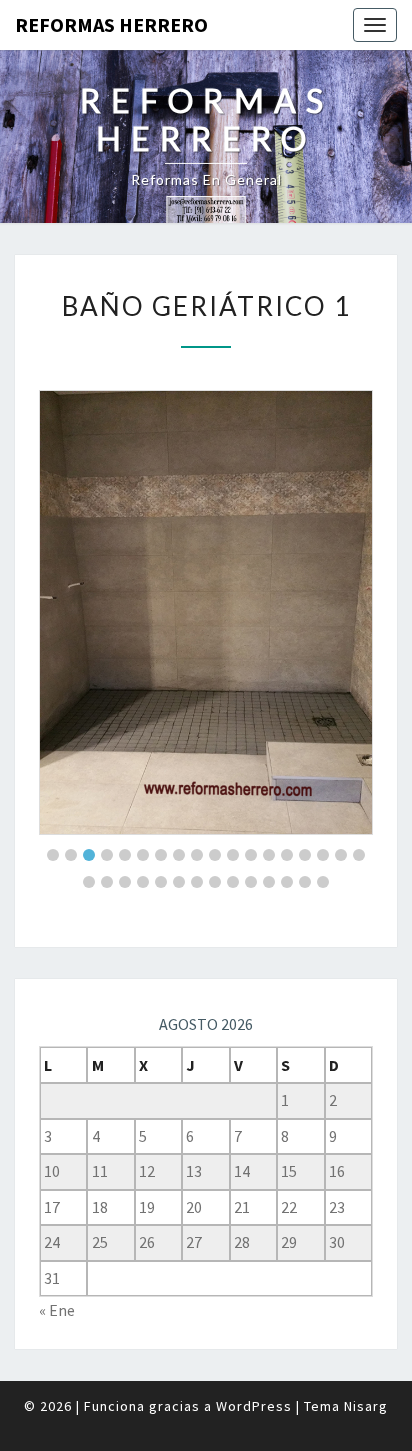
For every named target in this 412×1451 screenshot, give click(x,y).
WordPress (254, 1406)
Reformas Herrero (111, 24)
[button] (53, 855)
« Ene (57, 1310)
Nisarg (366, 1406)
